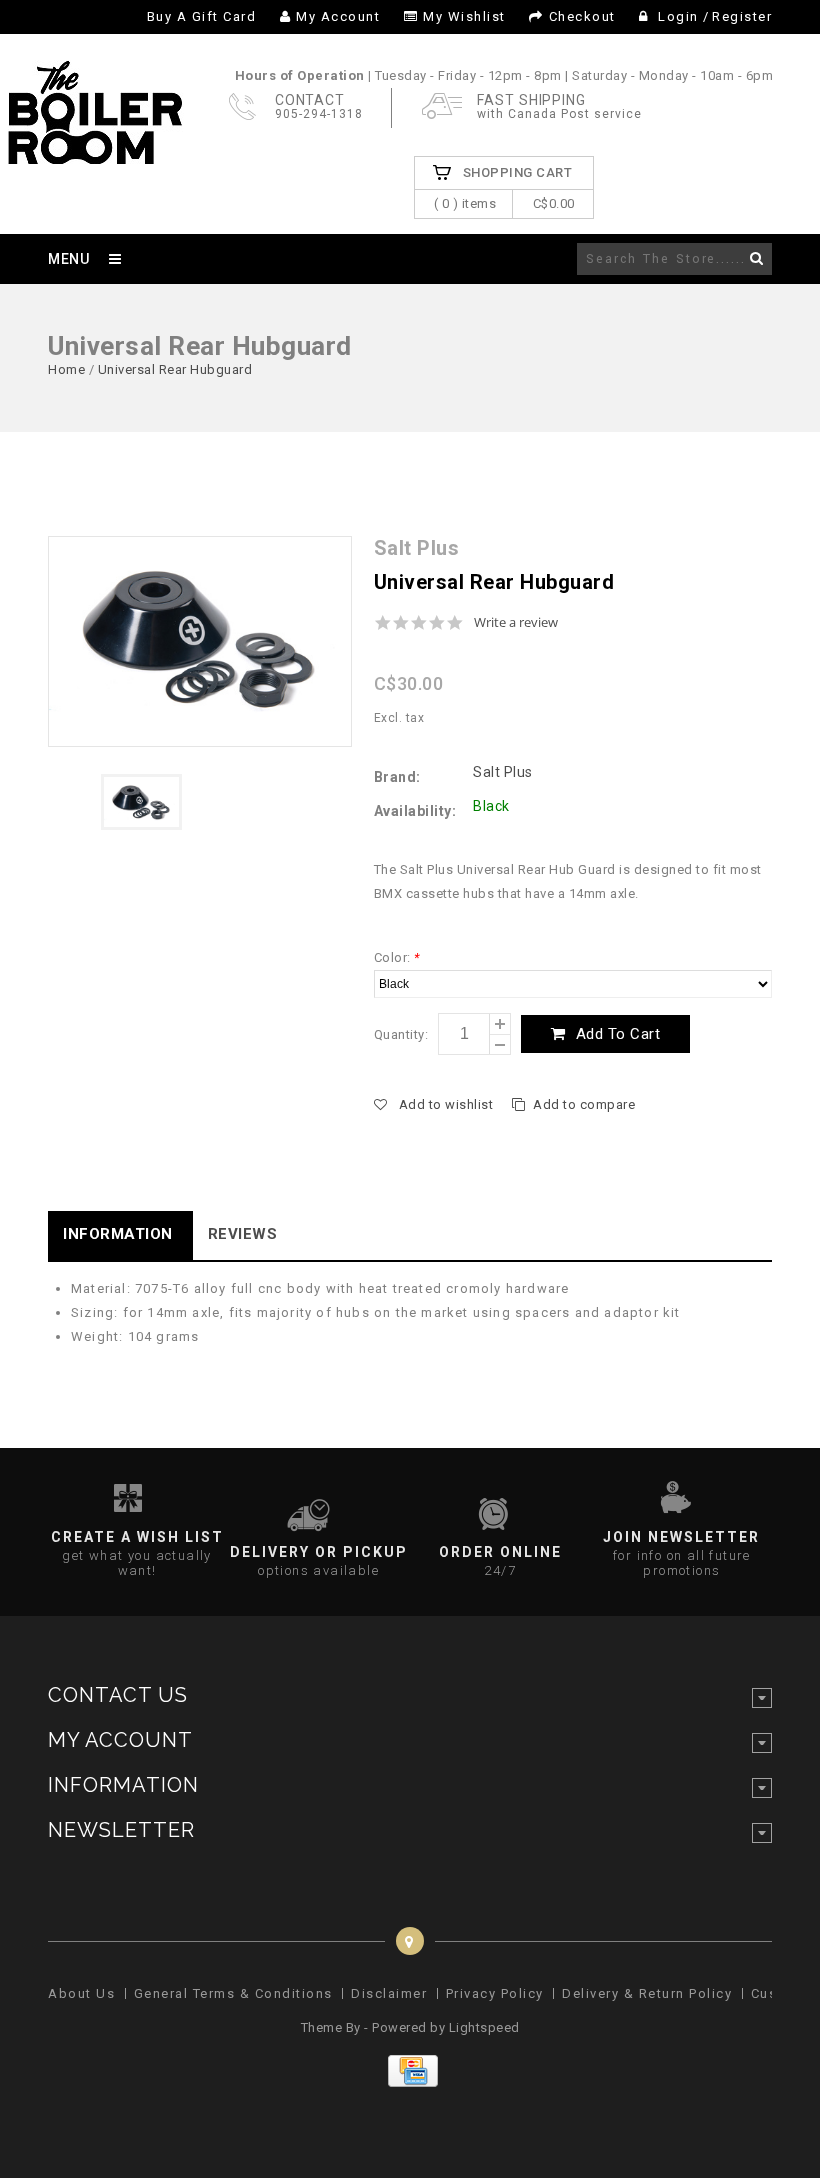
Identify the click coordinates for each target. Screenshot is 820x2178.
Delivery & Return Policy (647, 1993)
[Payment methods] (410, 2082)
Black (491, 806)
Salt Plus (503, 772)
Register (742, 16)
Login (679, 16)
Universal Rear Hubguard (175, 369)
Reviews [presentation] (243, 1234)
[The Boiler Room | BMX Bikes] (94, 155)
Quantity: (401, 1034)
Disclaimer (389, 1993)
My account (338, 16)
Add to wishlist (446, 1104)
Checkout (582, 16)
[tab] (120, 1235)
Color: (397, 957)
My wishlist (464, 16)
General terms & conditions (233, 1993)
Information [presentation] (118, 1234)
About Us (81, 1993)
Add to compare (584, 1104)
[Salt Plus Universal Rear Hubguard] (200, 641)
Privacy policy (495, 1993)
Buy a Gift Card (202, 16)
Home (66, 369)
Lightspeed (484, 2027)
